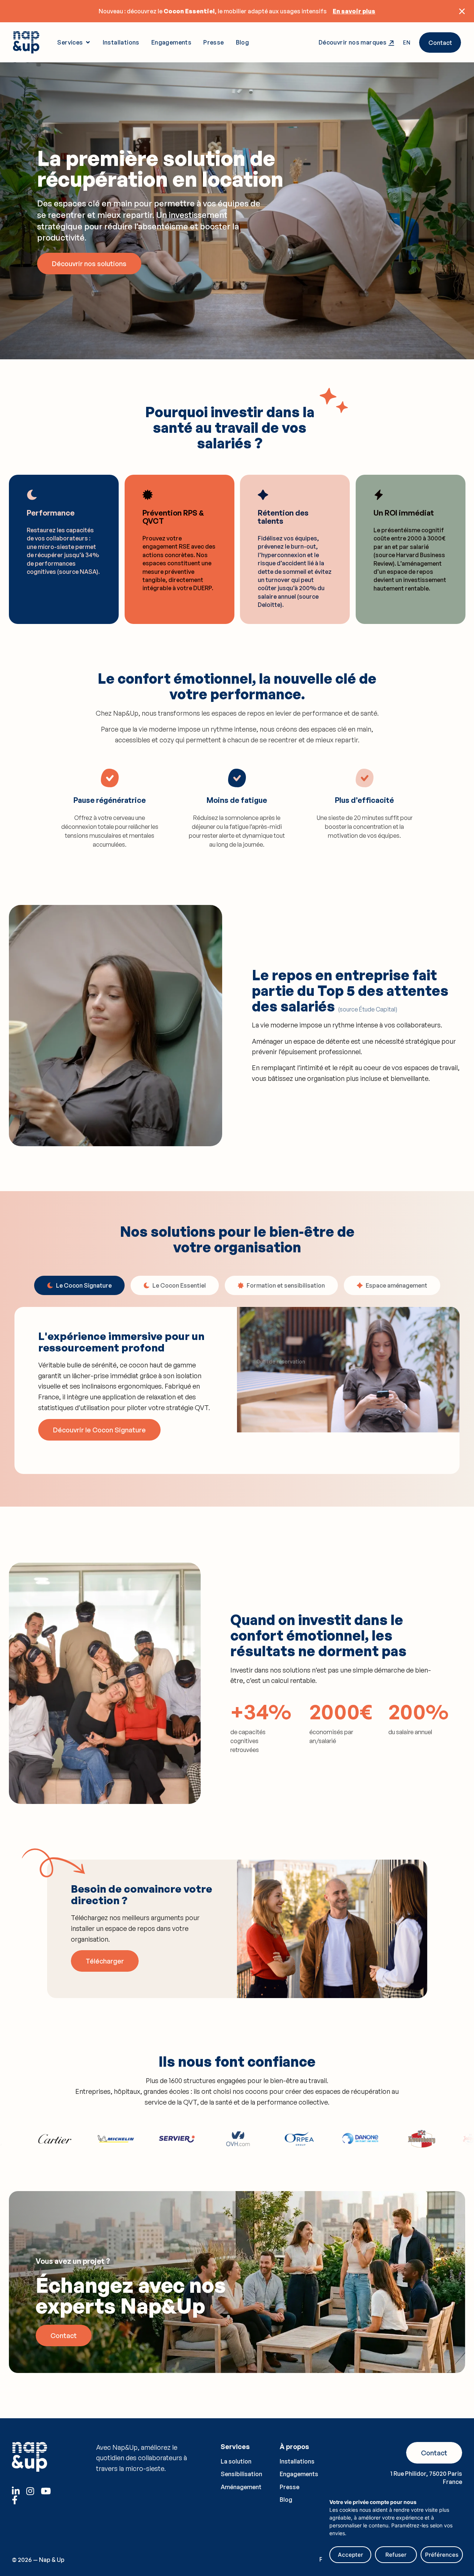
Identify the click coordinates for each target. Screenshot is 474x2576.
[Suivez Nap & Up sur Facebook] (18, 2500)
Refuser (396, 2555)
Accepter (350, 2555)
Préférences (442, 2555)
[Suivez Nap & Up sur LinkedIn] (18, 2491)
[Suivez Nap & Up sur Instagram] (33, 2491)
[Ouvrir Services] (88, 42)
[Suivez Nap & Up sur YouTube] (47, 2491)
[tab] (79, 1285)
